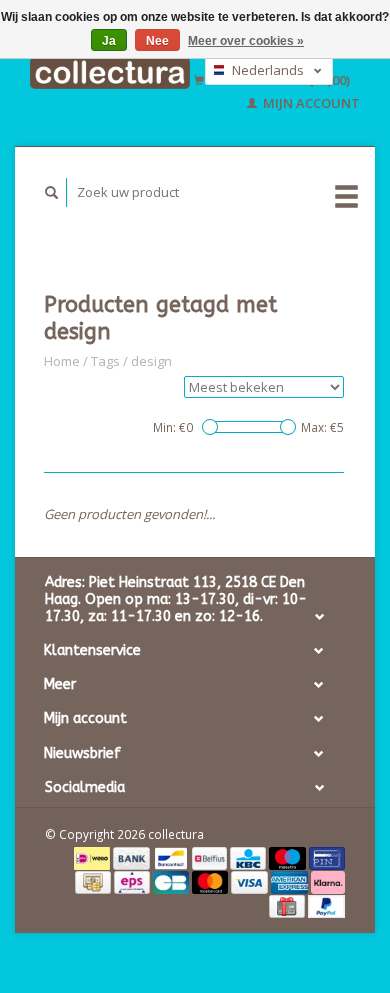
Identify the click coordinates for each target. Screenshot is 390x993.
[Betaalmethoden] (93, 857)
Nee (157, 41)
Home (62, 361)
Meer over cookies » (246, 41)
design (151, 361)
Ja (109, 41)
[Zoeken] (52, 192)
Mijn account (310, 103)
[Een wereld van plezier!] (110, 73)
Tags (105, 361)
